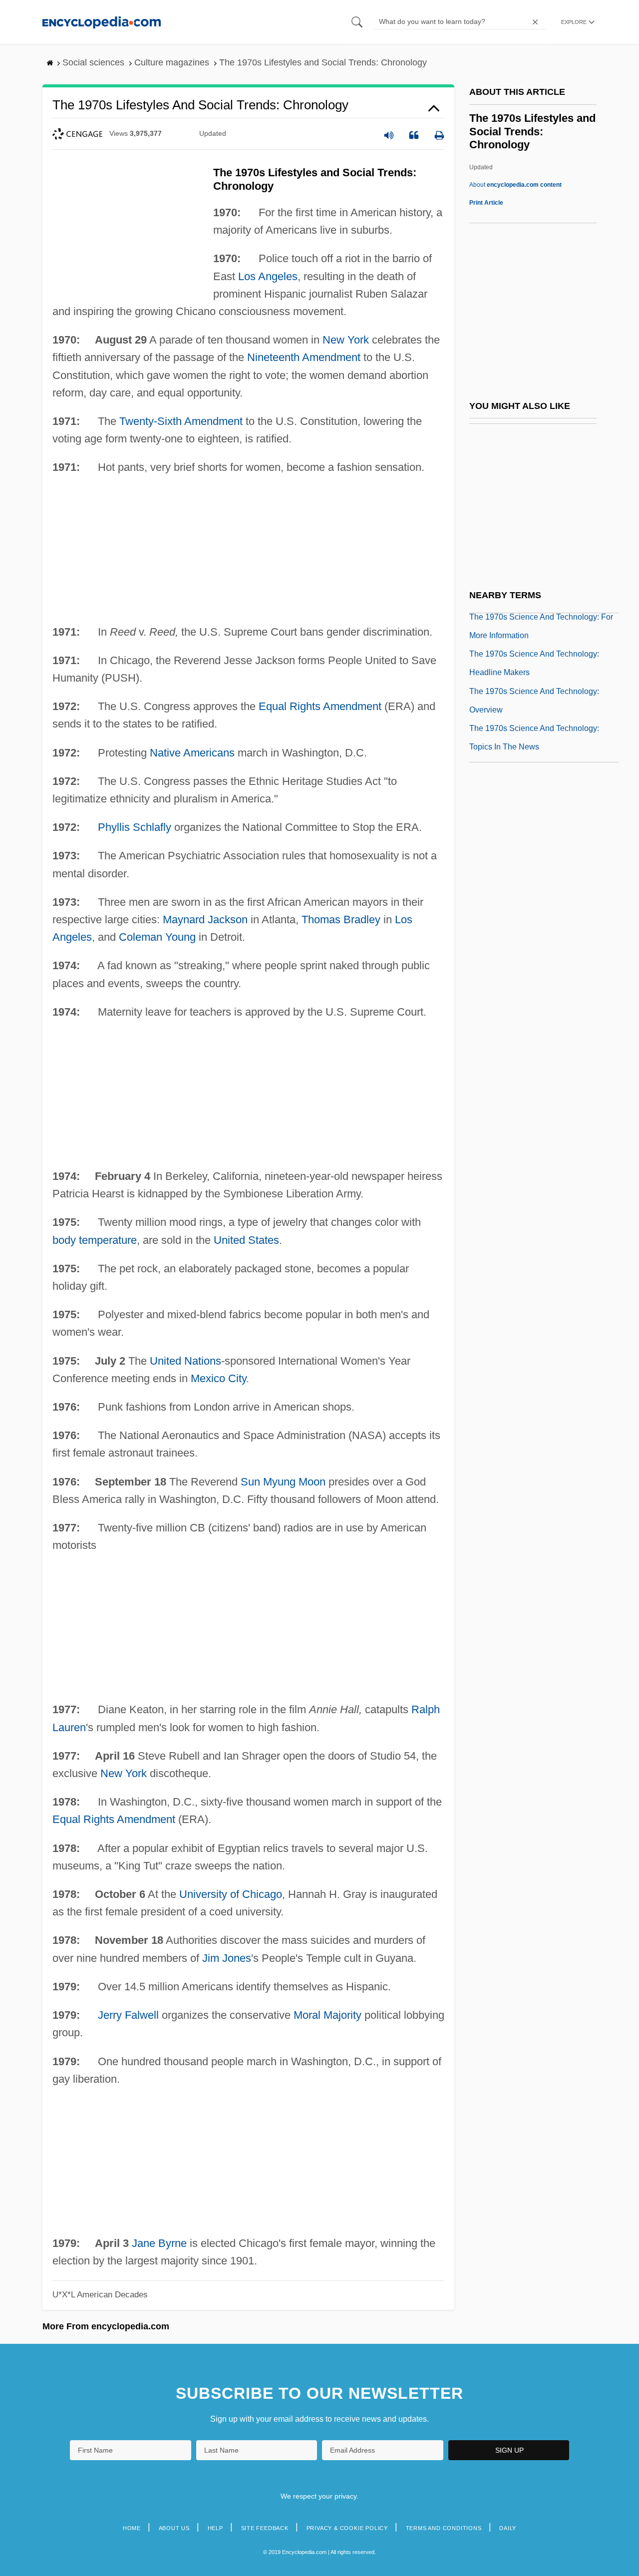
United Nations (185, 1361)
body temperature (95, 1240)
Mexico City (218, 1378)
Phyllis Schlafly (135, 827)
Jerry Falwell (128, 2015)
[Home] (102, 22)
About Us (174, 2528)
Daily (508, 2528)
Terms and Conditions (444, 2528)
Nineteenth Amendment (304, 357)
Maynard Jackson (205, 920)
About (515, 185)
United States (246, 1240)
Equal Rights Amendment (320, 706)
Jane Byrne (159, 2243)
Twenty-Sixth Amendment (181, 421)
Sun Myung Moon (283, 1482)
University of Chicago (231, 1894)
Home (132, 2528)
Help (215, 2528)
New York (346, 340)
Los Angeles (268, 276)
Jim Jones (227, 1958)
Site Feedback (265, 2528)
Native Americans (192, 753)
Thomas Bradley (341, 920)
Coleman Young (157, 937)
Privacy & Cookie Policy (347, 2528)
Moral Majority (327, 2015)
